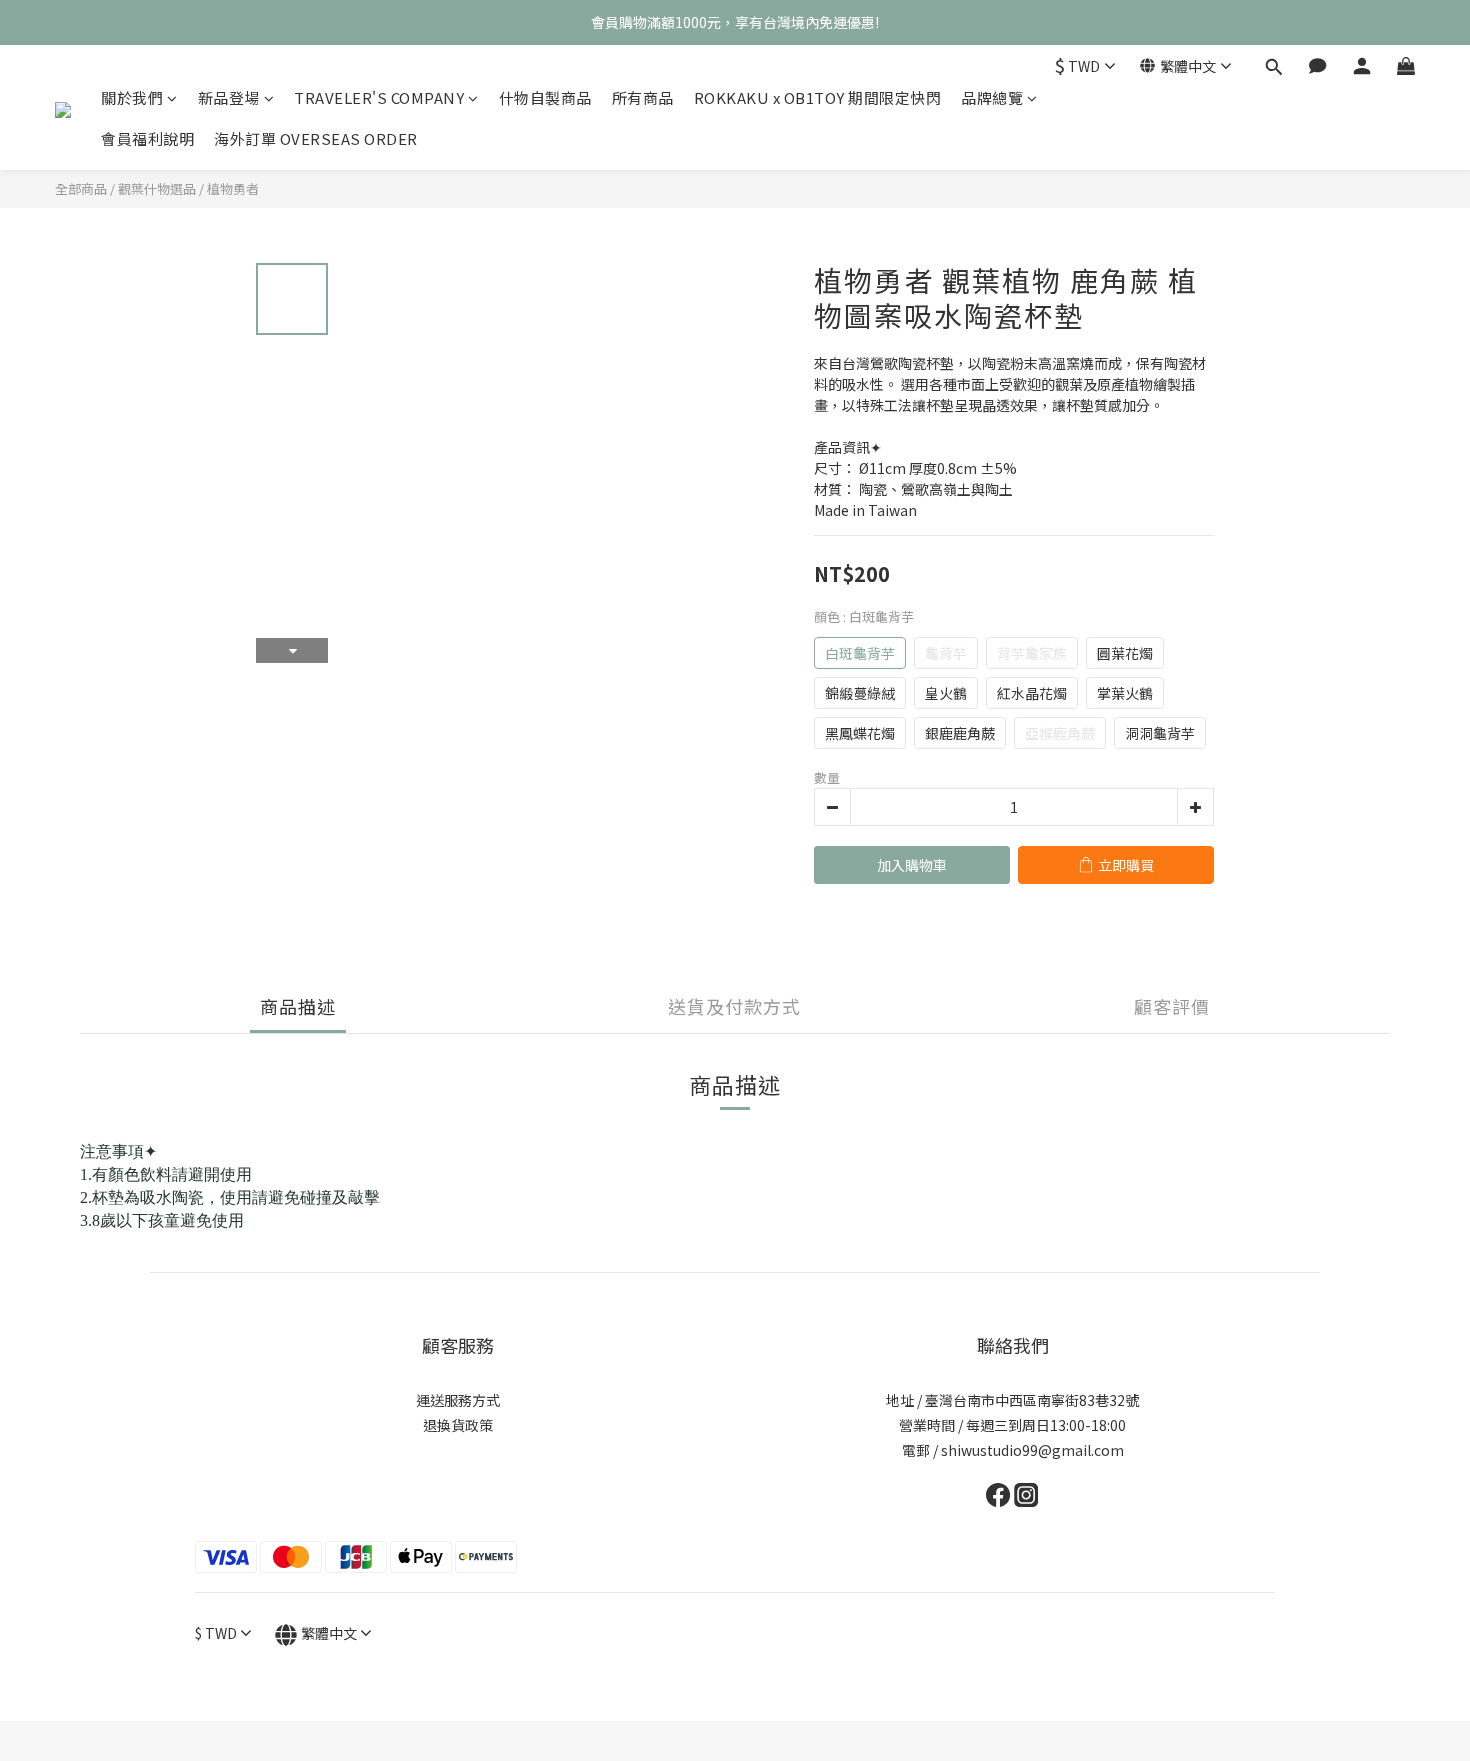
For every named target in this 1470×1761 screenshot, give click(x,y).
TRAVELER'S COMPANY (379, 97)
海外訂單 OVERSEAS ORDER (316, 138)
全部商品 (81, 188)
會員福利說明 (147, 138)
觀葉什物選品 (157, 188)
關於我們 (132, 97)
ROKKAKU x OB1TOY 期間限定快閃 (818, 97)
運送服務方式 (458, 1400)
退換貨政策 (458, 1425)
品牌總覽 (992, 97)
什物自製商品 (545, 97)
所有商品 (643, 97)
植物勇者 (233, 188)
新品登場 (229, 97)
